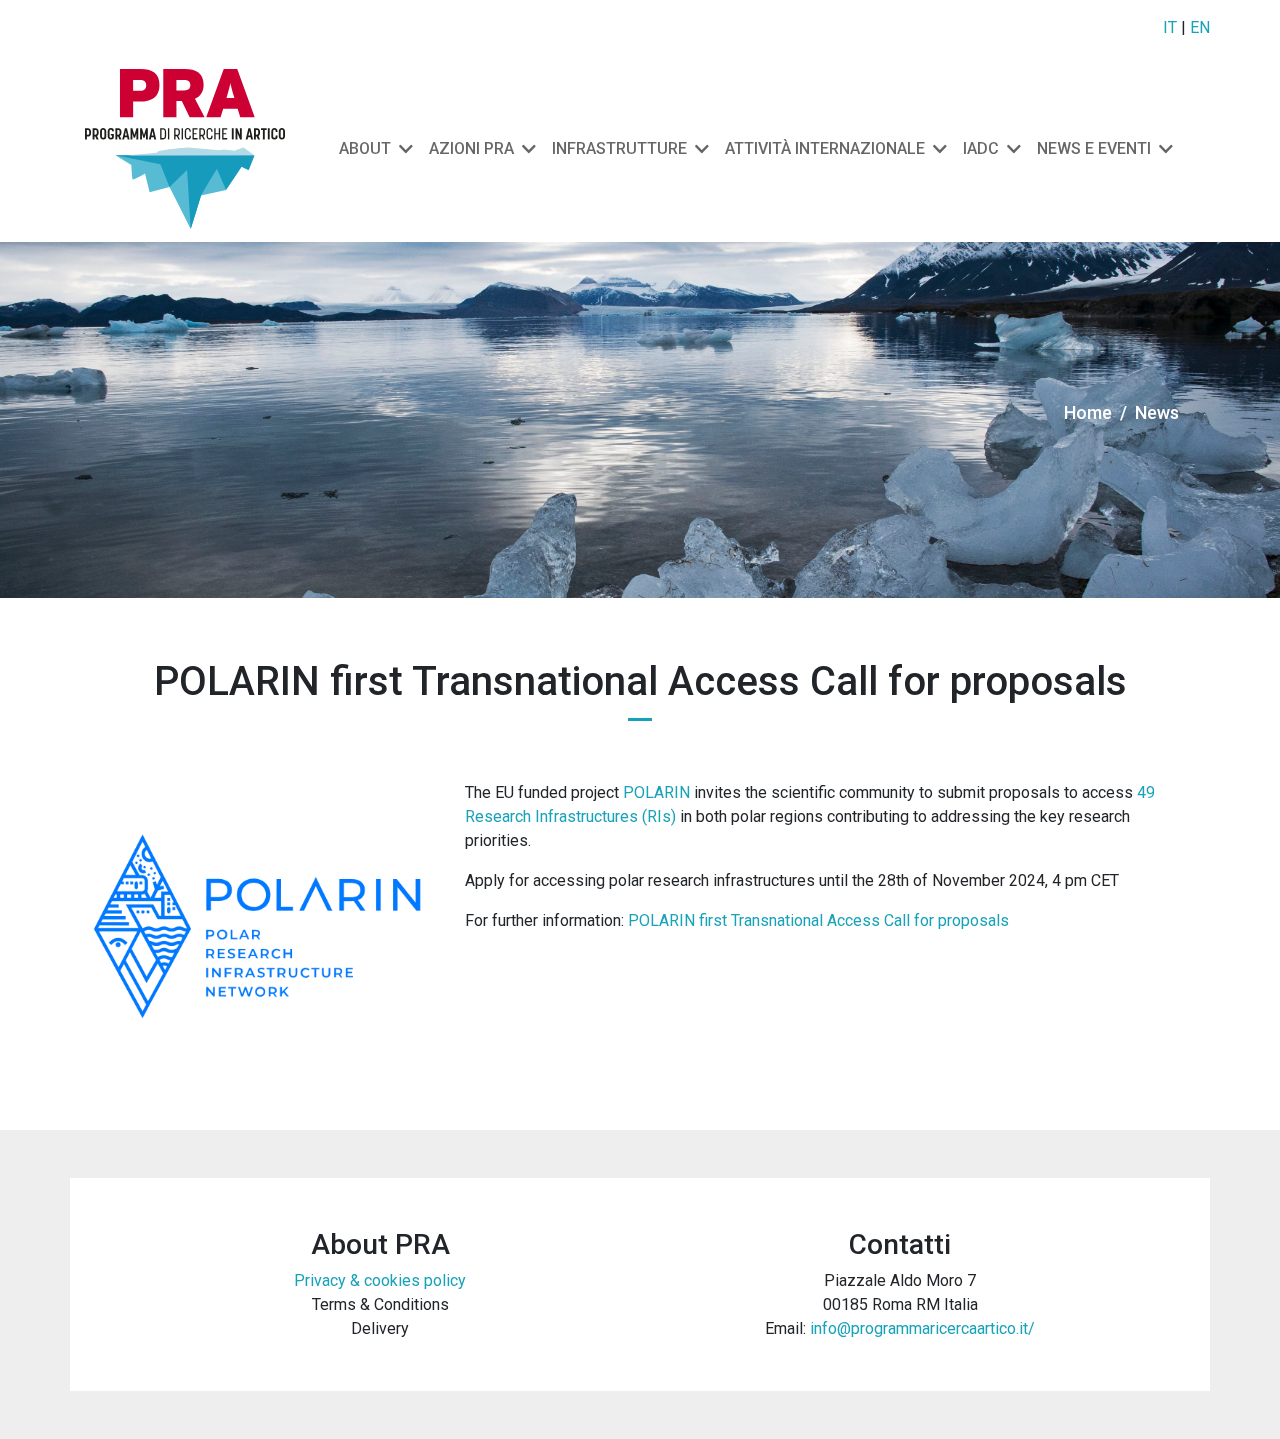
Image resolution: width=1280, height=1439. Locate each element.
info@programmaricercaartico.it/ (922, 1328)
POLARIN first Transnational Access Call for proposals (818, 920)
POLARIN (656, 792)
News (1157, 412)
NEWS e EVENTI (1094, 148)
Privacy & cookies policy (380, 1280)
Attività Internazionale (825, 148)
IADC (981, 148)
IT (1170, 27)
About (365, 148)
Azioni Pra (471, 148)
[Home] (193, 149)
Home (1088, 412)
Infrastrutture (619, 148)
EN (1200, 27)
